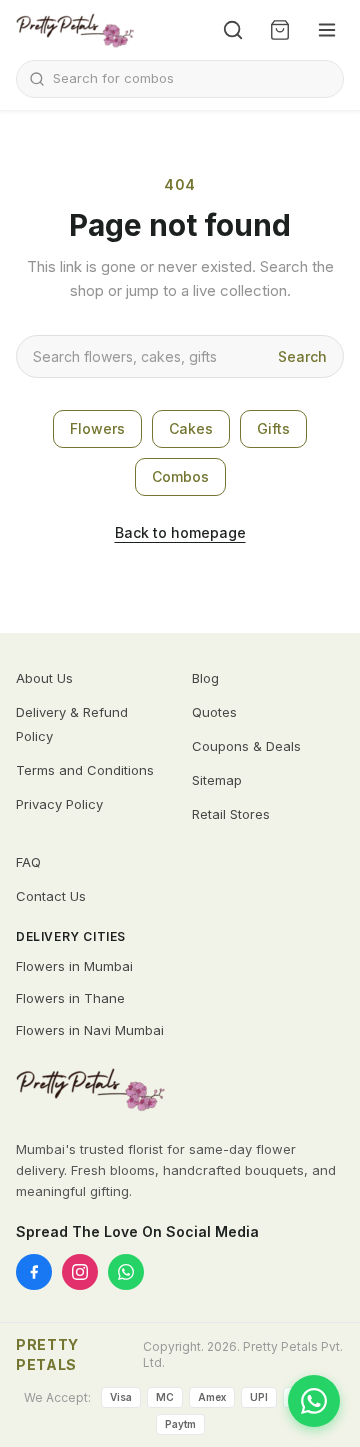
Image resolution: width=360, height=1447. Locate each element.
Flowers (97, 428)
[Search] (233, 30)
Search (302, 356)
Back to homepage (180, 532)
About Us (44, 678)
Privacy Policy (59, 804)
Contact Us (51, 896)
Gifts (273, 428)
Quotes (214, 712)
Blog (205, 678)
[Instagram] (80, 1272)
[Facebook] (34, 1272)
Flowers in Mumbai (74, 966)
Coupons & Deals (246, 746)
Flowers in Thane (70, 998)
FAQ (28, 862)
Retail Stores (231, 814)
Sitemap (217, 780)
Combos (180, 476)
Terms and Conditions (85, 770)
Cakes (191, 428)
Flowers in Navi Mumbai (90, 1030)
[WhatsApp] (126, 1272)
